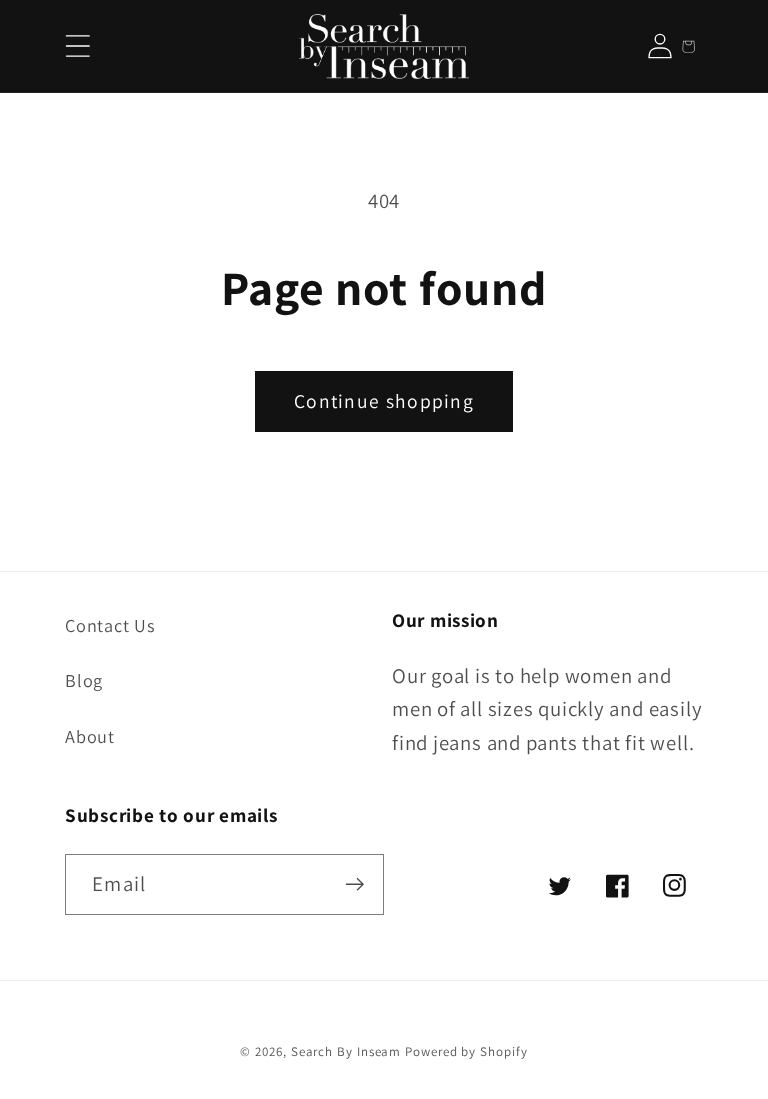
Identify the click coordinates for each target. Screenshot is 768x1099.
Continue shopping (384, 401)
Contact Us (110, 625)
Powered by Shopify (466, 1051)
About (90, 736)
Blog (84, 680)
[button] (77, 46)
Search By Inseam (346, 1051)
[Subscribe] (354, 884)
